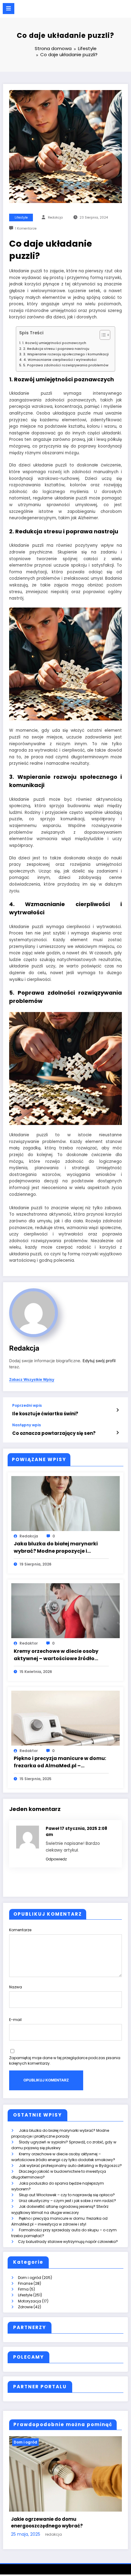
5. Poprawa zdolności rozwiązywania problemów (66, 365)
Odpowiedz (56, 1859)
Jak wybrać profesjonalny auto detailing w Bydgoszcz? (70, 2166)
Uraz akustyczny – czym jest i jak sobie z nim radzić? (67, 2201)
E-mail (15, 2020)
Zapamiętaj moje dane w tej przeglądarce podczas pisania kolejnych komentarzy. (65, 2061)
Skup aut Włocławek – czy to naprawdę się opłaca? (67, 2195)
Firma (23, 2289)
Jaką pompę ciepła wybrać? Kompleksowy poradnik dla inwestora (63, 2523)
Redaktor (29, 1643)
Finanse (25, 2283)
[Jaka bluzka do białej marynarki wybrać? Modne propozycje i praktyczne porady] (65, 1503)
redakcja (55, 218)
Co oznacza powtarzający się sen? (54, 1433)
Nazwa (16, 1987)
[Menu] (9, 9)
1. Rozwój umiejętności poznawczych (54, 343)
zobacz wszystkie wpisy (32, 1380)
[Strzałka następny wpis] (117, 1433)
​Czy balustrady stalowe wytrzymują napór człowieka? (68, 2242)
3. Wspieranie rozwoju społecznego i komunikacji (66, 354)
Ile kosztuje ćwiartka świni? (45, 1414)
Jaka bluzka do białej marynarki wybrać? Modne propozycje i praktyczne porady (56, 1547)
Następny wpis (27, 1425)
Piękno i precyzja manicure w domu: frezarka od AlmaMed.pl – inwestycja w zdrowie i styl (60, 1762)
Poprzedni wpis (27, 1406)
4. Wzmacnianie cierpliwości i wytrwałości (60, 360)
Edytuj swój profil (99, 1361)
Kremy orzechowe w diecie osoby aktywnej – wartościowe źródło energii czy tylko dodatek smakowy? (56, 1655)
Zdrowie (25, 2307)
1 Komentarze (26, 229)
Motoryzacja (30, 2301)
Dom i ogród (30, 2278)
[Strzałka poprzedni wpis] (117, 1410)
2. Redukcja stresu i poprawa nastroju (56, 349)
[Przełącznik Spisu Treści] (102, 335)
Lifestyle (21, 218)
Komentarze (20, 1930)
